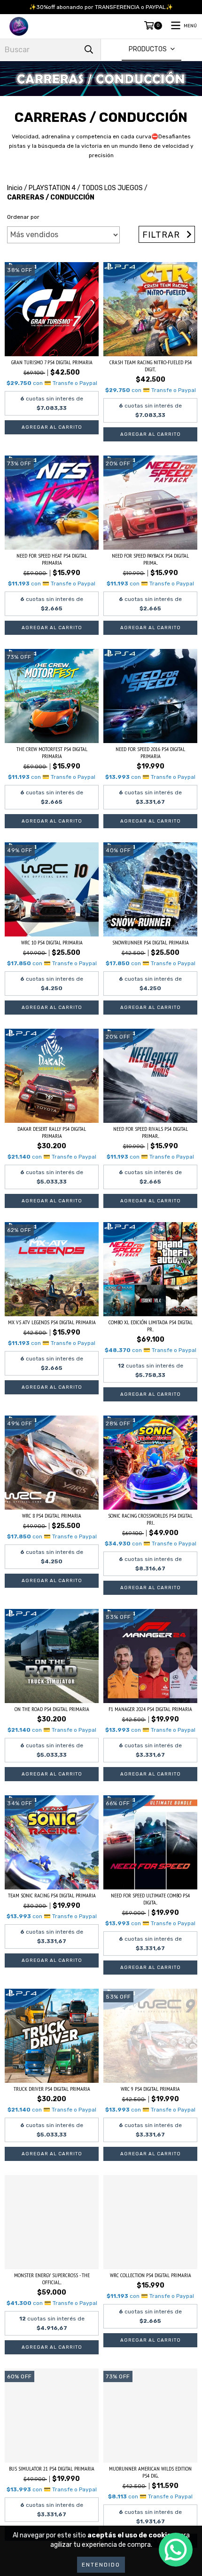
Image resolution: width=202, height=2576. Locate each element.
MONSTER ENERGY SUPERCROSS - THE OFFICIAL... (52, 2279)
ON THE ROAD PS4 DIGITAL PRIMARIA (52, 1709)
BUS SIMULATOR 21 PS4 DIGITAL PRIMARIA (52, 2468)
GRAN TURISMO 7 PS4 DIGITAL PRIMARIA (52, 362)
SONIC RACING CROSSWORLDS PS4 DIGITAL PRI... (150, 1519)
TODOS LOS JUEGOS (112, 188)
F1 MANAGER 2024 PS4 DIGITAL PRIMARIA (150, 1709)
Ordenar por (23, 217)
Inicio (15, 188)
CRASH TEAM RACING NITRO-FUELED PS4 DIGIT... (151, 366)
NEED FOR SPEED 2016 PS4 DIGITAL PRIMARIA (150, 752)
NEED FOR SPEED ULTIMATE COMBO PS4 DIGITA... (150, 1899)
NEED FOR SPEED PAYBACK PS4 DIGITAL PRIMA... (150, 559)
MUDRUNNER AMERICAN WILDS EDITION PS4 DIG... (150, 2472)
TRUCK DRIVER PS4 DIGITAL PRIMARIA (52, 2089)
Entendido (101, 2565)
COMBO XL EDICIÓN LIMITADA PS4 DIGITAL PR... (151, 1326)
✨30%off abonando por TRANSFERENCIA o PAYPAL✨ (101, 7)
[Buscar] (89, 50)
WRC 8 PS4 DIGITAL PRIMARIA (52, 1516)
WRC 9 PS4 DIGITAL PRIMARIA (150, 2089)
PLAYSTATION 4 (52, 188)
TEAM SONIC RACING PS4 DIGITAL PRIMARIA (52, 1895)
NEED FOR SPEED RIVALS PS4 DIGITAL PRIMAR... (151, 1132)
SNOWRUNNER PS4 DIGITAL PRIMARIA (151, 942)
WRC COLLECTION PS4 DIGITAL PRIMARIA (151, 2275)
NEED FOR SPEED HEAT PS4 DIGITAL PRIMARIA (52, 559)
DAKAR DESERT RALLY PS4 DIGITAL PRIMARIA (52, 1132)
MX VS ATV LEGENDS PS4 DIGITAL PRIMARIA (52, 1322)
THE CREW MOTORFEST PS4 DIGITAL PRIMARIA (52, 752)
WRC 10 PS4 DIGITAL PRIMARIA (52, 942)
